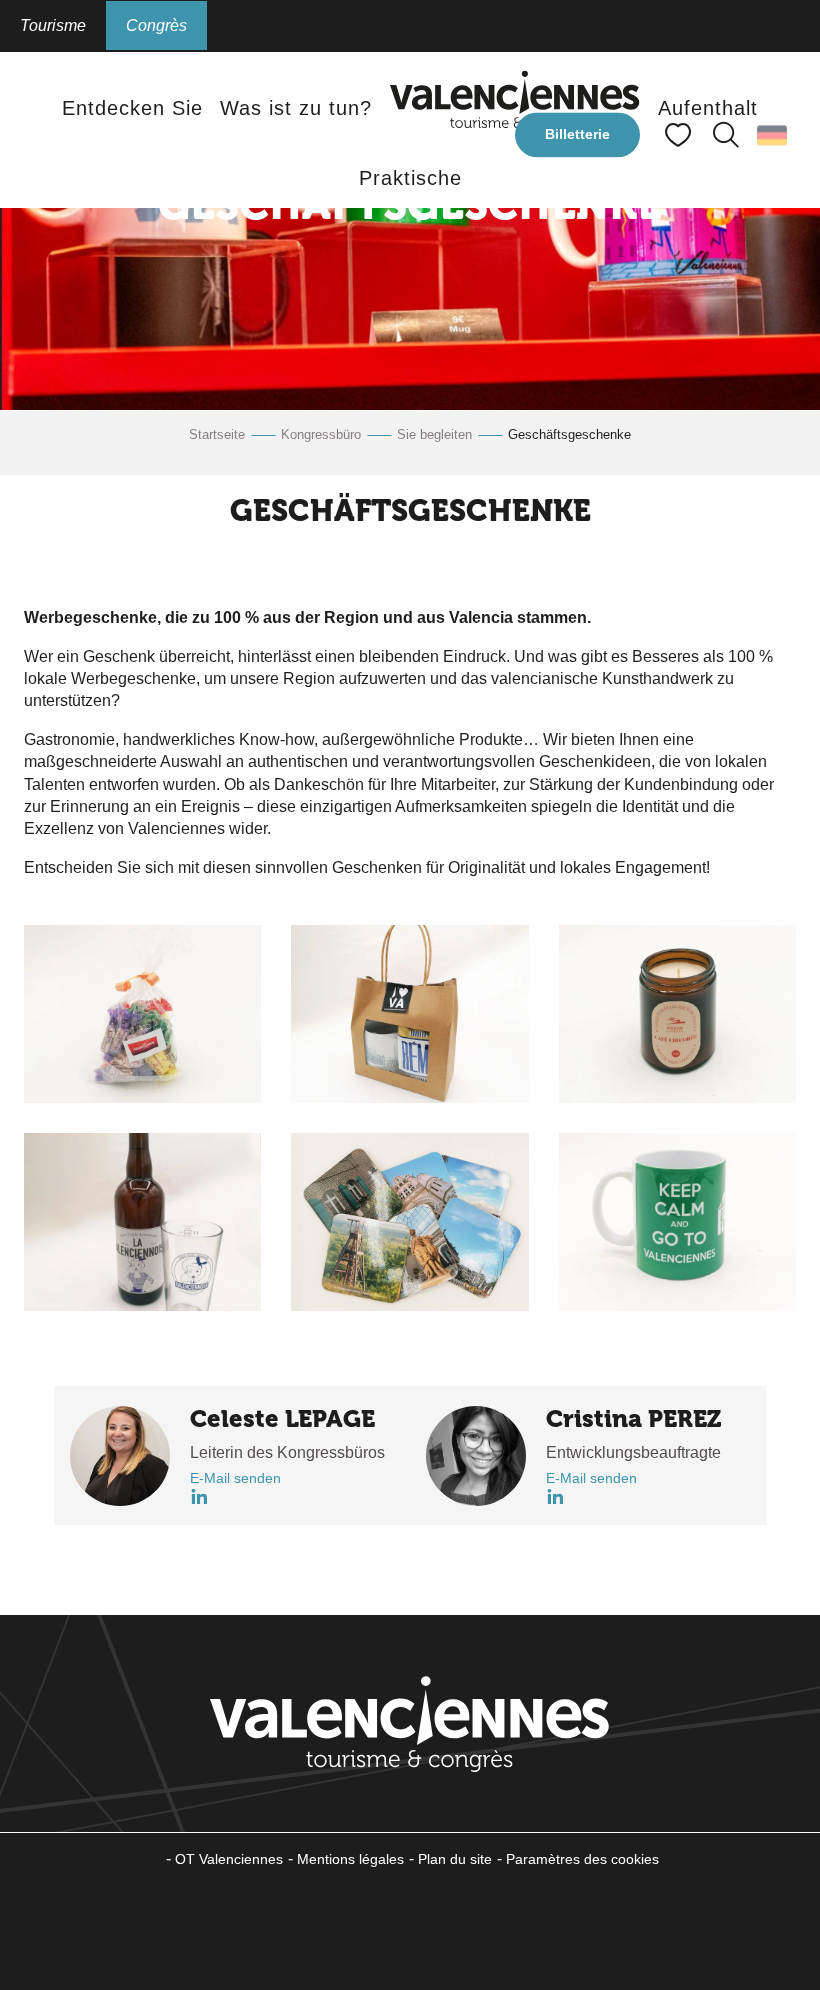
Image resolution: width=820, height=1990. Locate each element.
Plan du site (455, 1859)
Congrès (156, 25)
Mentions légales (350, 1859)
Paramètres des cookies (582, 1859)
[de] (773, 135)
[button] (726, 135)
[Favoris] (680, 135)
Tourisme (53, 25)
